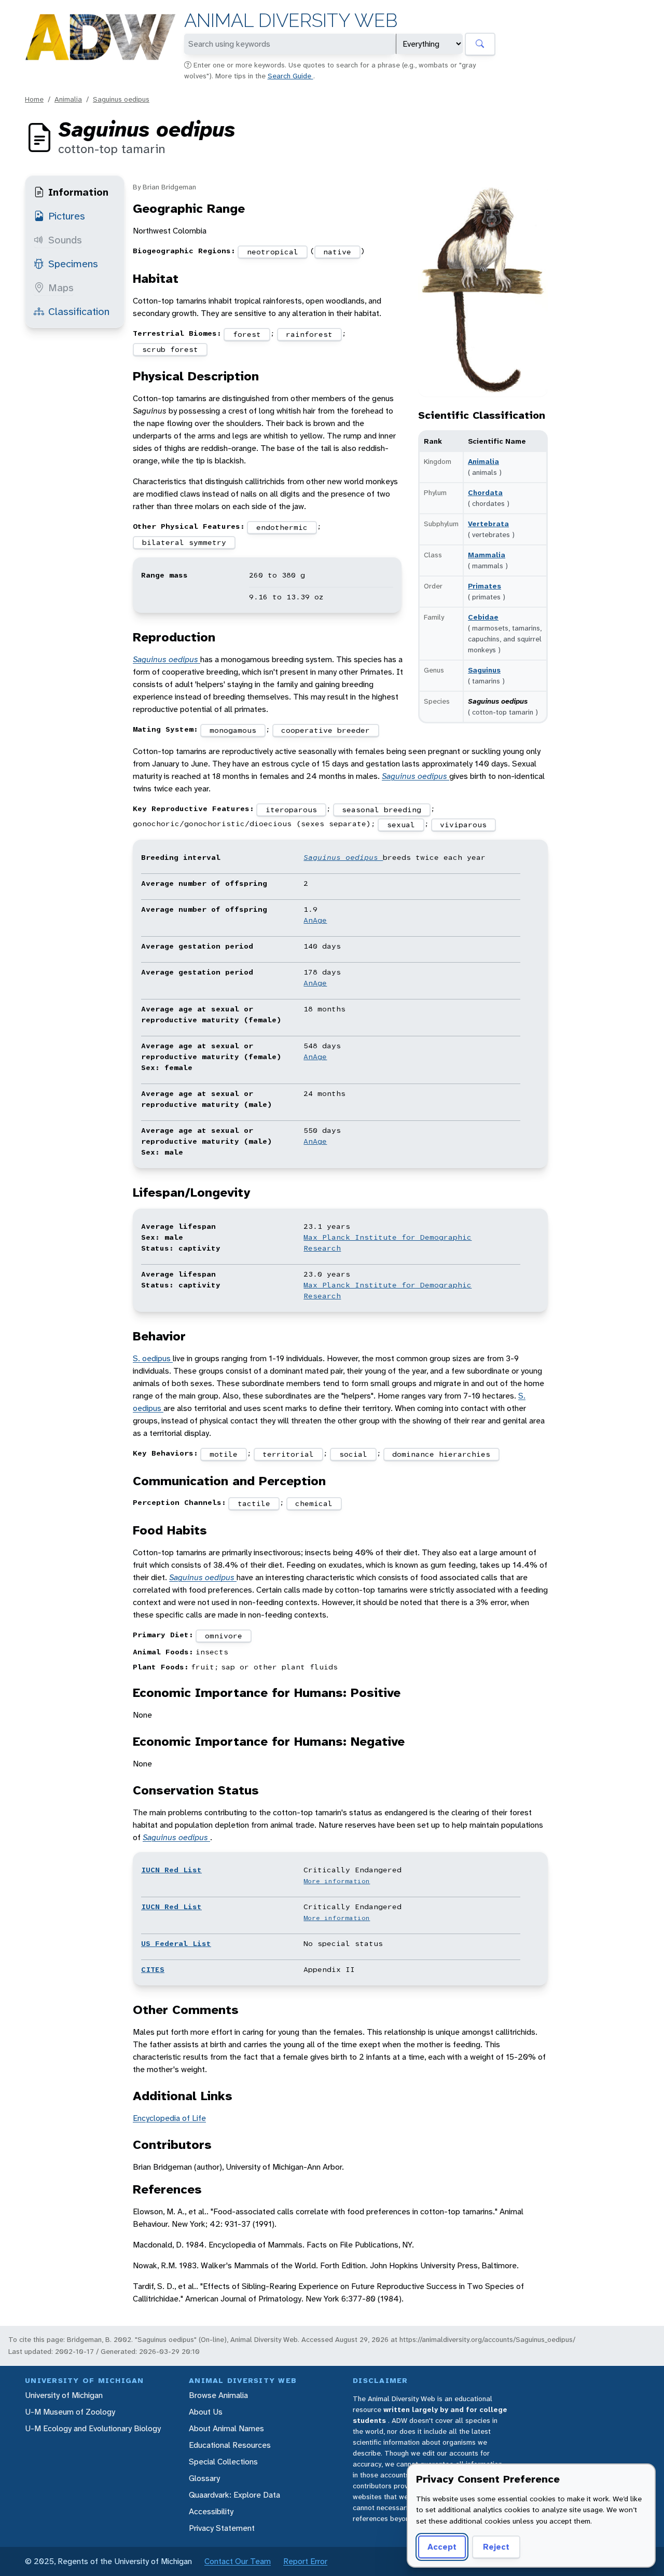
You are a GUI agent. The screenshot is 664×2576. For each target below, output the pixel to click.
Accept (442, 2547)
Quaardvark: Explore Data (234, 2495)
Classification (79, 311)
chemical (314, 1503)
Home (34, 99)
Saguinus (484, 670)
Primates (485, 586)
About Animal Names (226, 2428)
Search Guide (290, 76)
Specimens (73, 264)
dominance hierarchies (441, 1454)
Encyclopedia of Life (169, 2118)
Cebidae (483, 617)
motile (224, 1454)
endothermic (282, 527)
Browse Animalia (218, 2395)
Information (78, 192)
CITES (153, 1969)
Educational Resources (230, 2445)
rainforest (309, 334)
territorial (288, 1454)
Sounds (65, 240)
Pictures (67, 216)
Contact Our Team (238, 2561)
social (353, 1454)
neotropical (273, 252)
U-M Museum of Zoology (70, 2412)
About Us (206, 2412)
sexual (401, 825)
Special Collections (223, 2462)
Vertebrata (488, 524)
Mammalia (487, 555)
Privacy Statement (222, 2528)
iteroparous (291, 810)
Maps (61, 287)
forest (247, 334)
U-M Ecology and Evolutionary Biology (93, 2428)
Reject (496, 2547)
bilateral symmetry (184, 542)
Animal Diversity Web (291, 20)
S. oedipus (153, 1358)
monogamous (233, 730)
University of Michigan (64, 2395)
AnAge (315, 920)
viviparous (463, 825)
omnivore (224, 1636)
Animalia (68, 99)
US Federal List (176, 1943)
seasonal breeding (382, 810)
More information (337, 1881)
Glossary (204, 2478)
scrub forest (170, 349)
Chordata (485, 492)
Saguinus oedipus (121, 99)
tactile (254, 1503)
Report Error (305, 2561)
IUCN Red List (171, 1870)
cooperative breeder (326, 730)
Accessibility (211, 2511)
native (337, 252)
